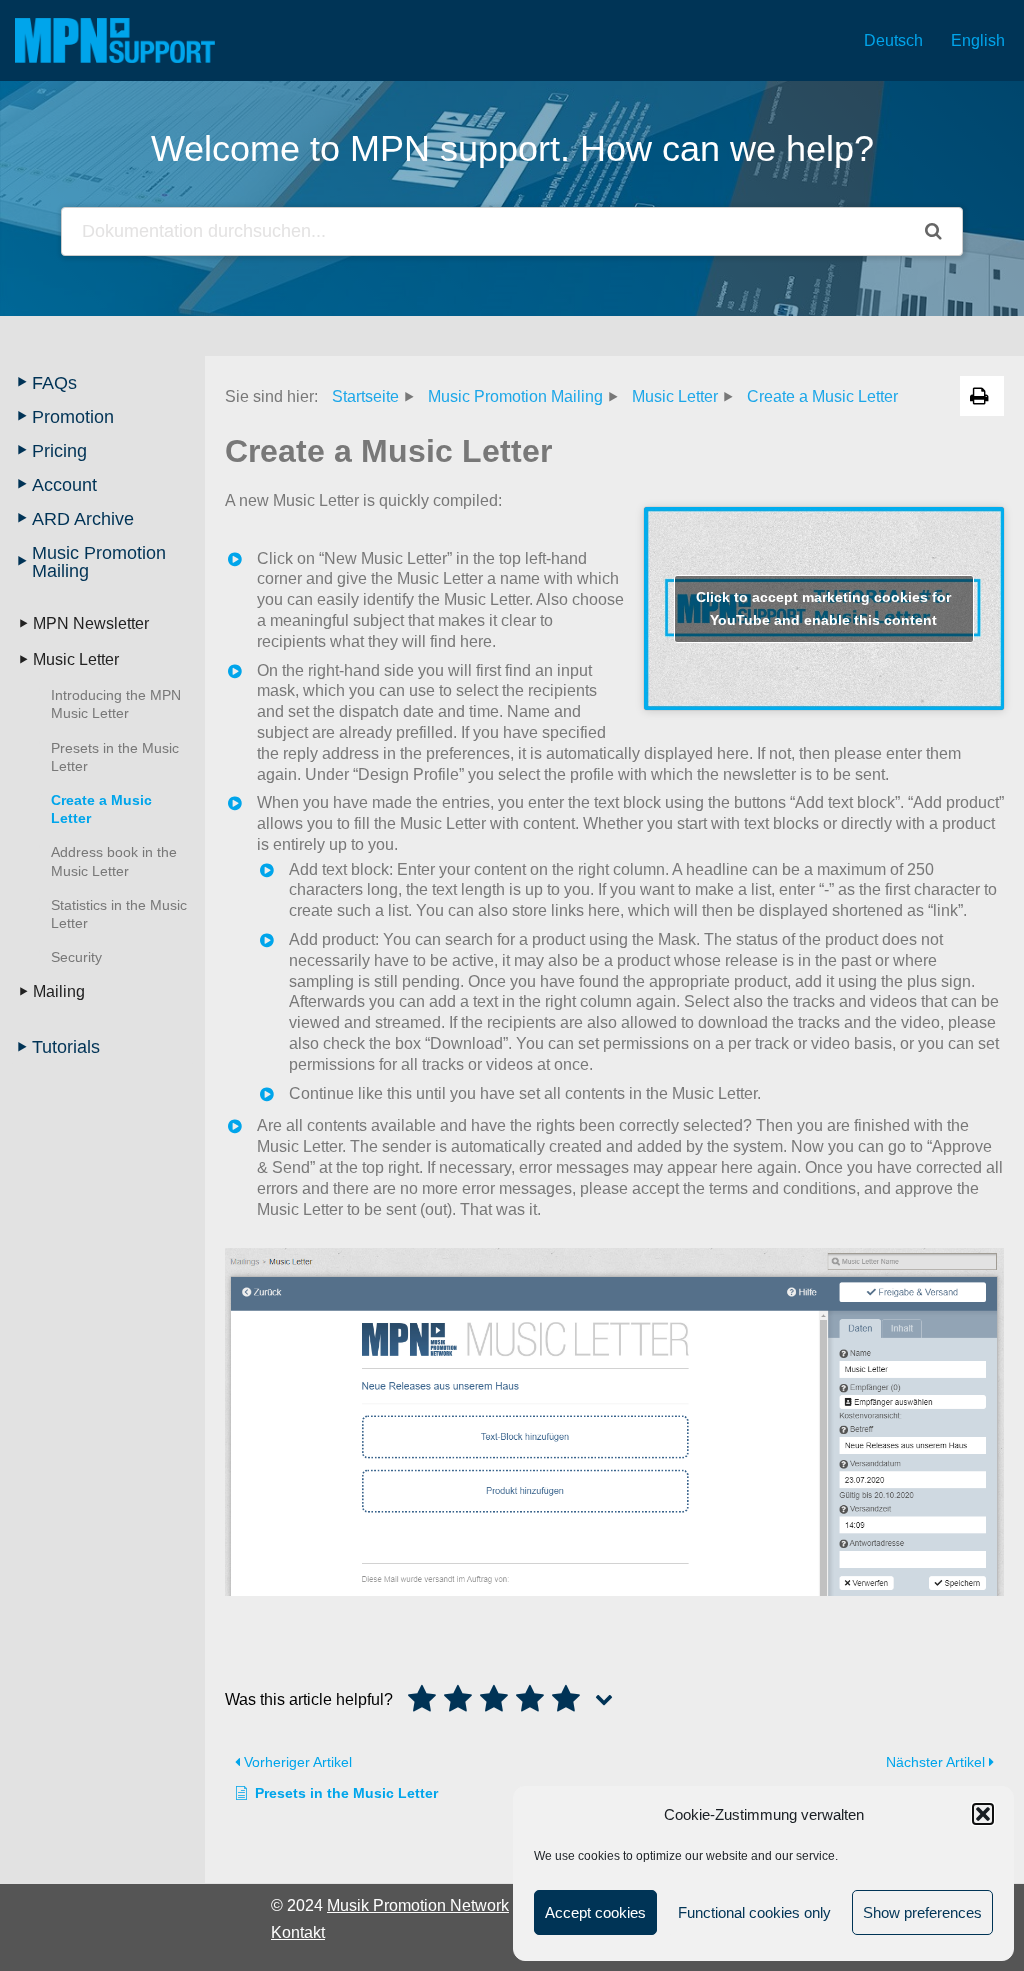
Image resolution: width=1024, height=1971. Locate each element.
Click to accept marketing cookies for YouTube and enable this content (823, 608)
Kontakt (298, 1932)
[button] (983, 1814)
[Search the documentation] (933, 231)
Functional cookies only (754, 1912)
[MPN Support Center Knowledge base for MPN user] (115, 40)
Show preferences (922, 1912)
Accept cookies (595, 1912)
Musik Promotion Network (418, 1905)
